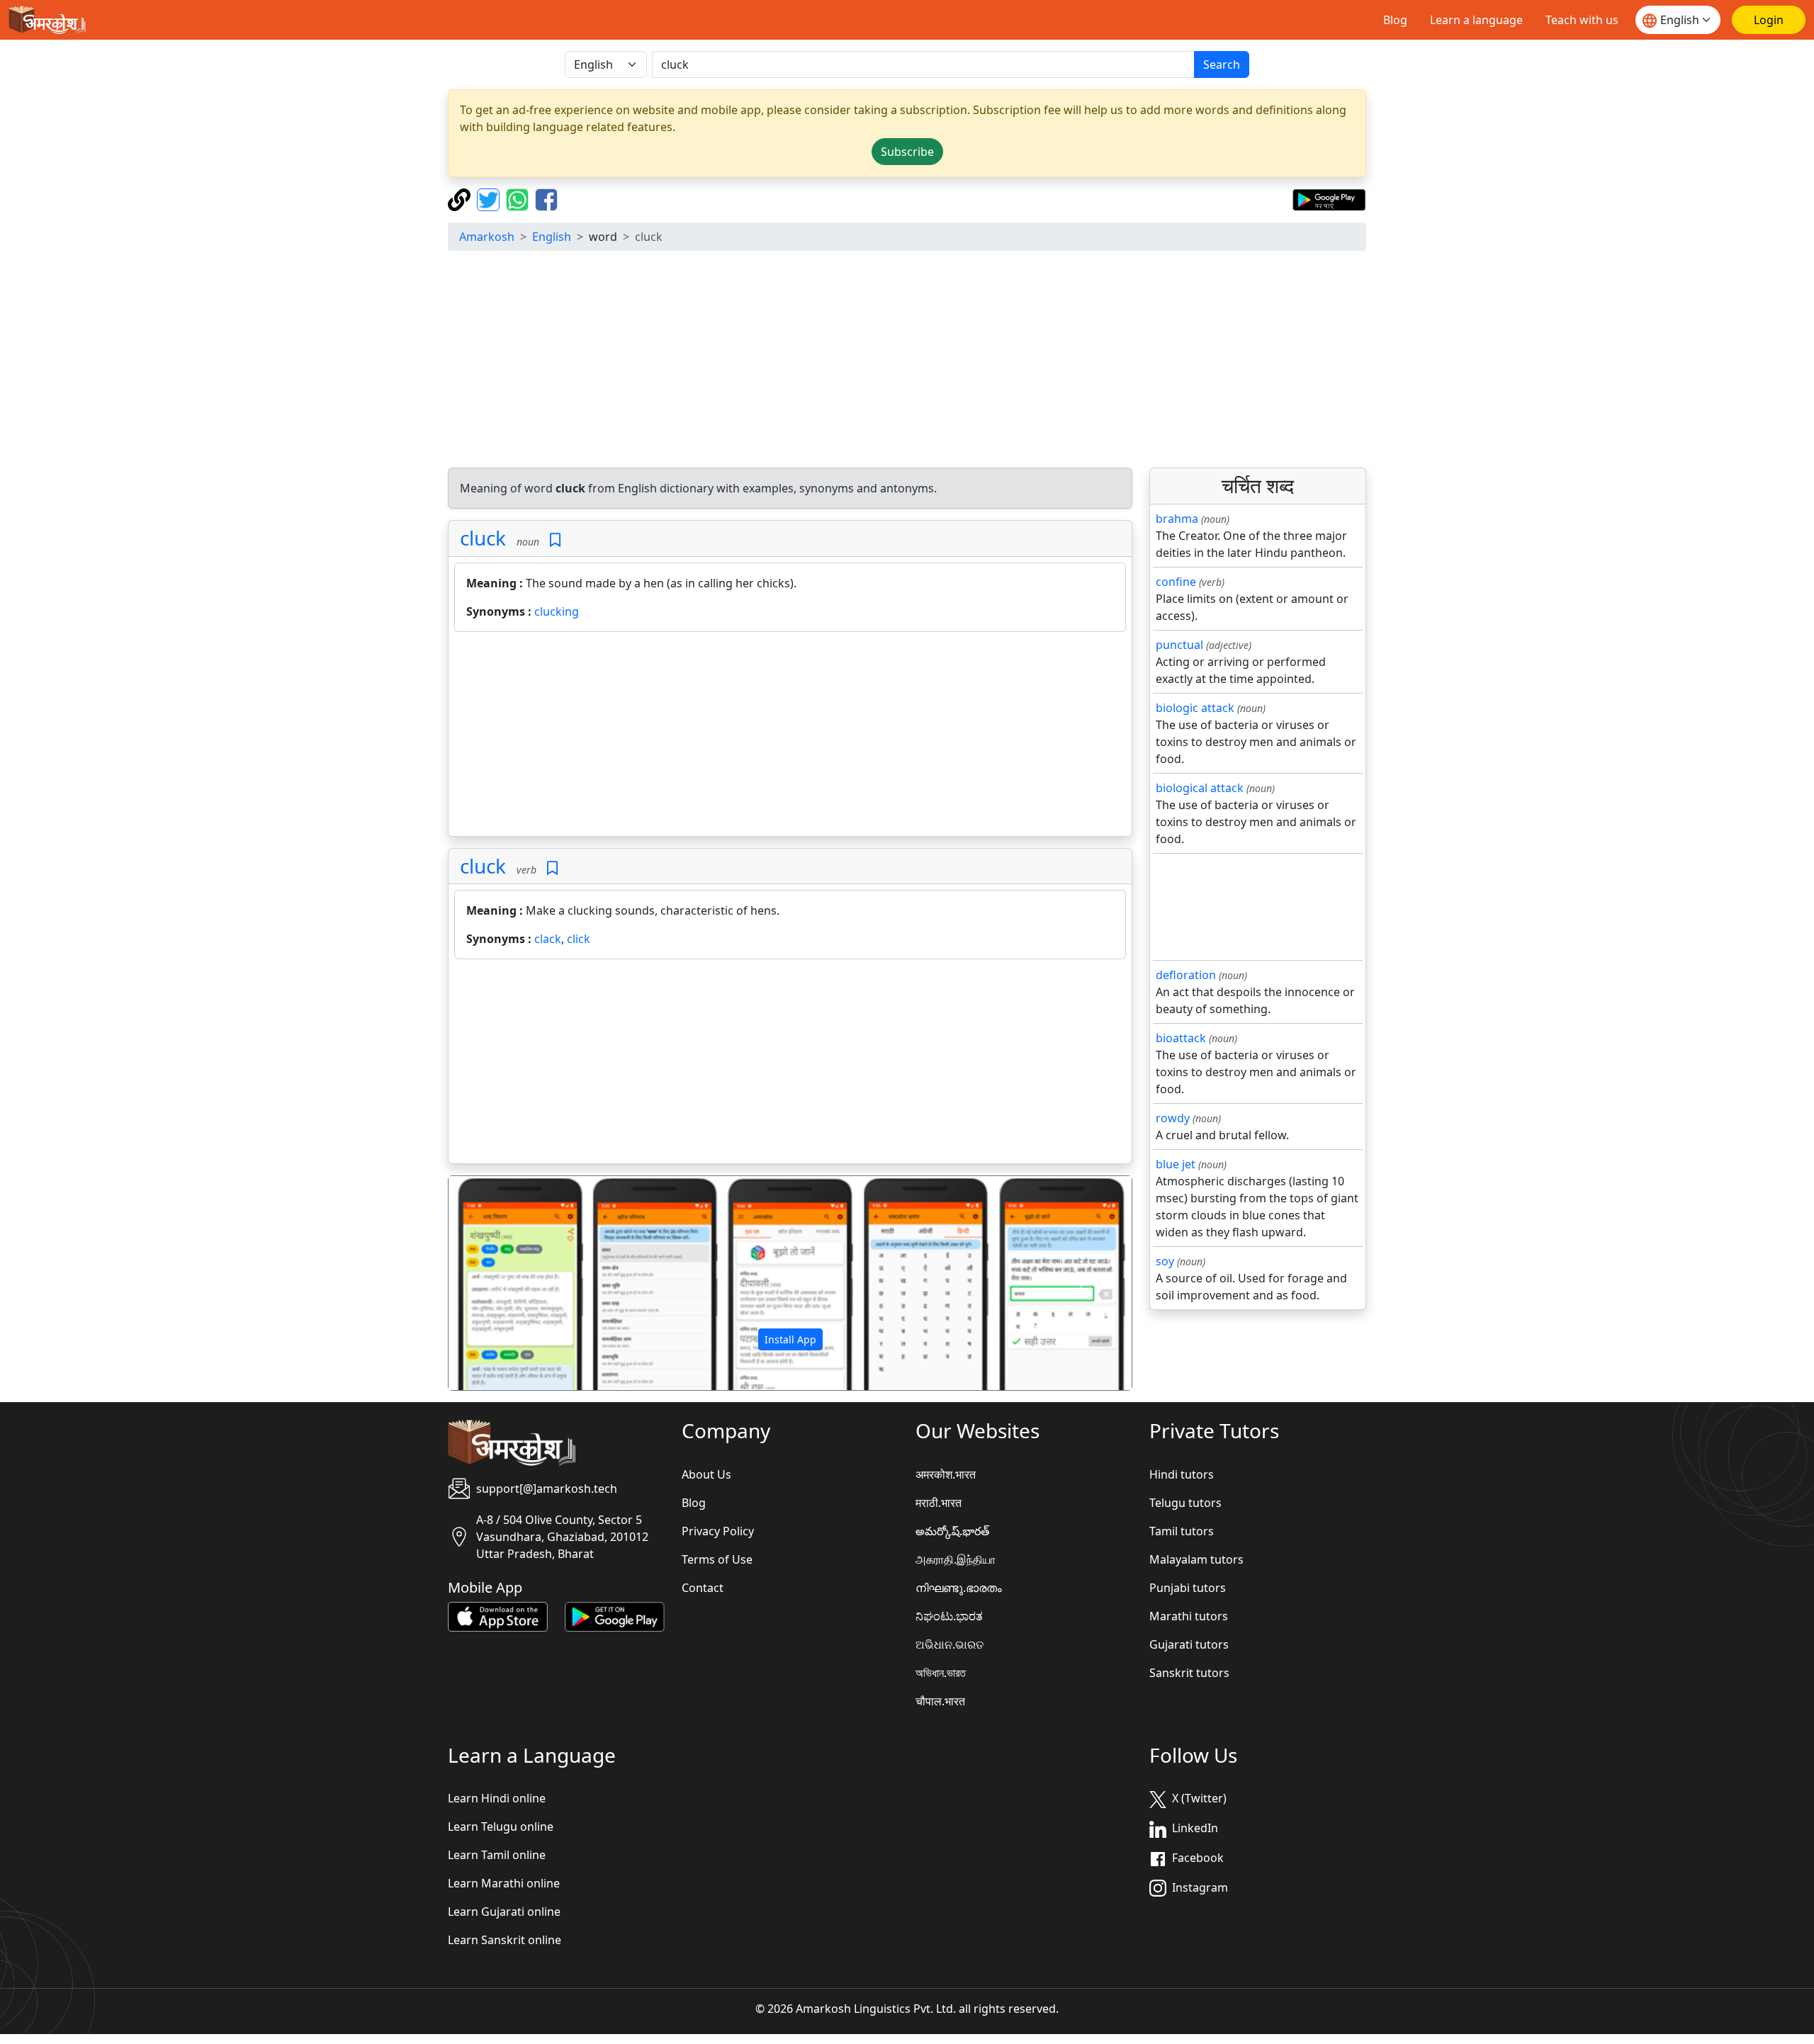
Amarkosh (487, 237)
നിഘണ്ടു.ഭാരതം (959, 1588)
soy (1165, 1261)
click (579, 939)
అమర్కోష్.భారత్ (952, 1531)
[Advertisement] (907, 361)
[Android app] (615, 1615)
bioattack (1181, 1038)
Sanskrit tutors (1189, 1673)
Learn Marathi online (504, 1883)
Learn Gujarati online (504, 1912)
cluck (483, 538)
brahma (1177, 519)
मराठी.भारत (939, 1503)
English (552, 237)
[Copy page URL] (461, 198)
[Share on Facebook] (546, 198)
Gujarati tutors (1189, 1644)
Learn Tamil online (497, 1855)
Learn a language (1476, 20)
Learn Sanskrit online (505, 1940)
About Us (706, 1474)
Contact (703, 1588)
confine (1176, 582)
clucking (557, 611)
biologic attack (1195, 708)
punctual (1179, 645)
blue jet (1176, 1164)
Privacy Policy (718, 1531)
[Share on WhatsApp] (519, 198)
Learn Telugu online (501, 1826)
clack (548, 939)
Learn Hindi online (497, 1798)
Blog (1395, 20)
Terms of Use (717, 1559)
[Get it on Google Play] (1329, 198)
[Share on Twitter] (490, 198)
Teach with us (1582, 20)
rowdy (1173, 1118)
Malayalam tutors (1196, 1559)
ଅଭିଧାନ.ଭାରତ (950, 1644)
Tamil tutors (1182, 1531)
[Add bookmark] (555, 540)
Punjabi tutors (1188, 1588)
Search (1222, 64)
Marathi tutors (1189, 1616)
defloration (1186, 975)
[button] (500, 1283)
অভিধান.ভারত (941, 1673)
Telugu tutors (1185, 1503)
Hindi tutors (1182, 1474)
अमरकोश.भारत (946, 1474)
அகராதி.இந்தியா (956, 1559)
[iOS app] (498, 1615)
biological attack (1200, 788)
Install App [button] (790, 1339)
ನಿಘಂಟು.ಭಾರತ (949, 1616)
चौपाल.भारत (940, 1701)
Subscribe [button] (907, 152)
